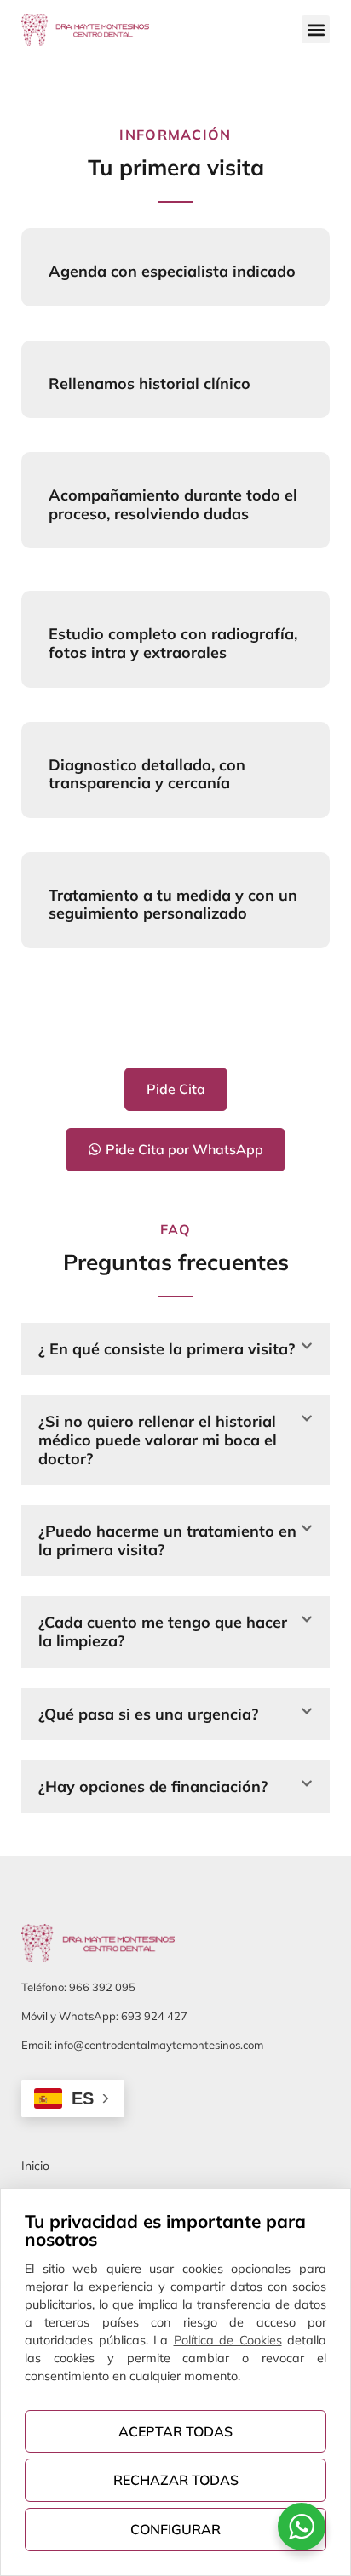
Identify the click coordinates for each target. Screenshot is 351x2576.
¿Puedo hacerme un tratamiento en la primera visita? (167, 1540)
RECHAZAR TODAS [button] (176, 2480)
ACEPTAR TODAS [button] (175, 2431)
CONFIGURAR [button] (175, 2529)
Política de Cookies (228, 2340)
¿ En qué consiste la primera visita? (167, 1349)
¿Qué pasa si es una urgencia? (148, 1714)
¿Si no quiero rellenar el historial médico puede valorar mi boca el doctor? (158, 1440)
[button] (316, 29)
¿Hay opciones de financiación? (153, 1786)
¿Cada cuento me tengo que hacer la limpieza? (163, 1631)
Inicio (35, 2166)
